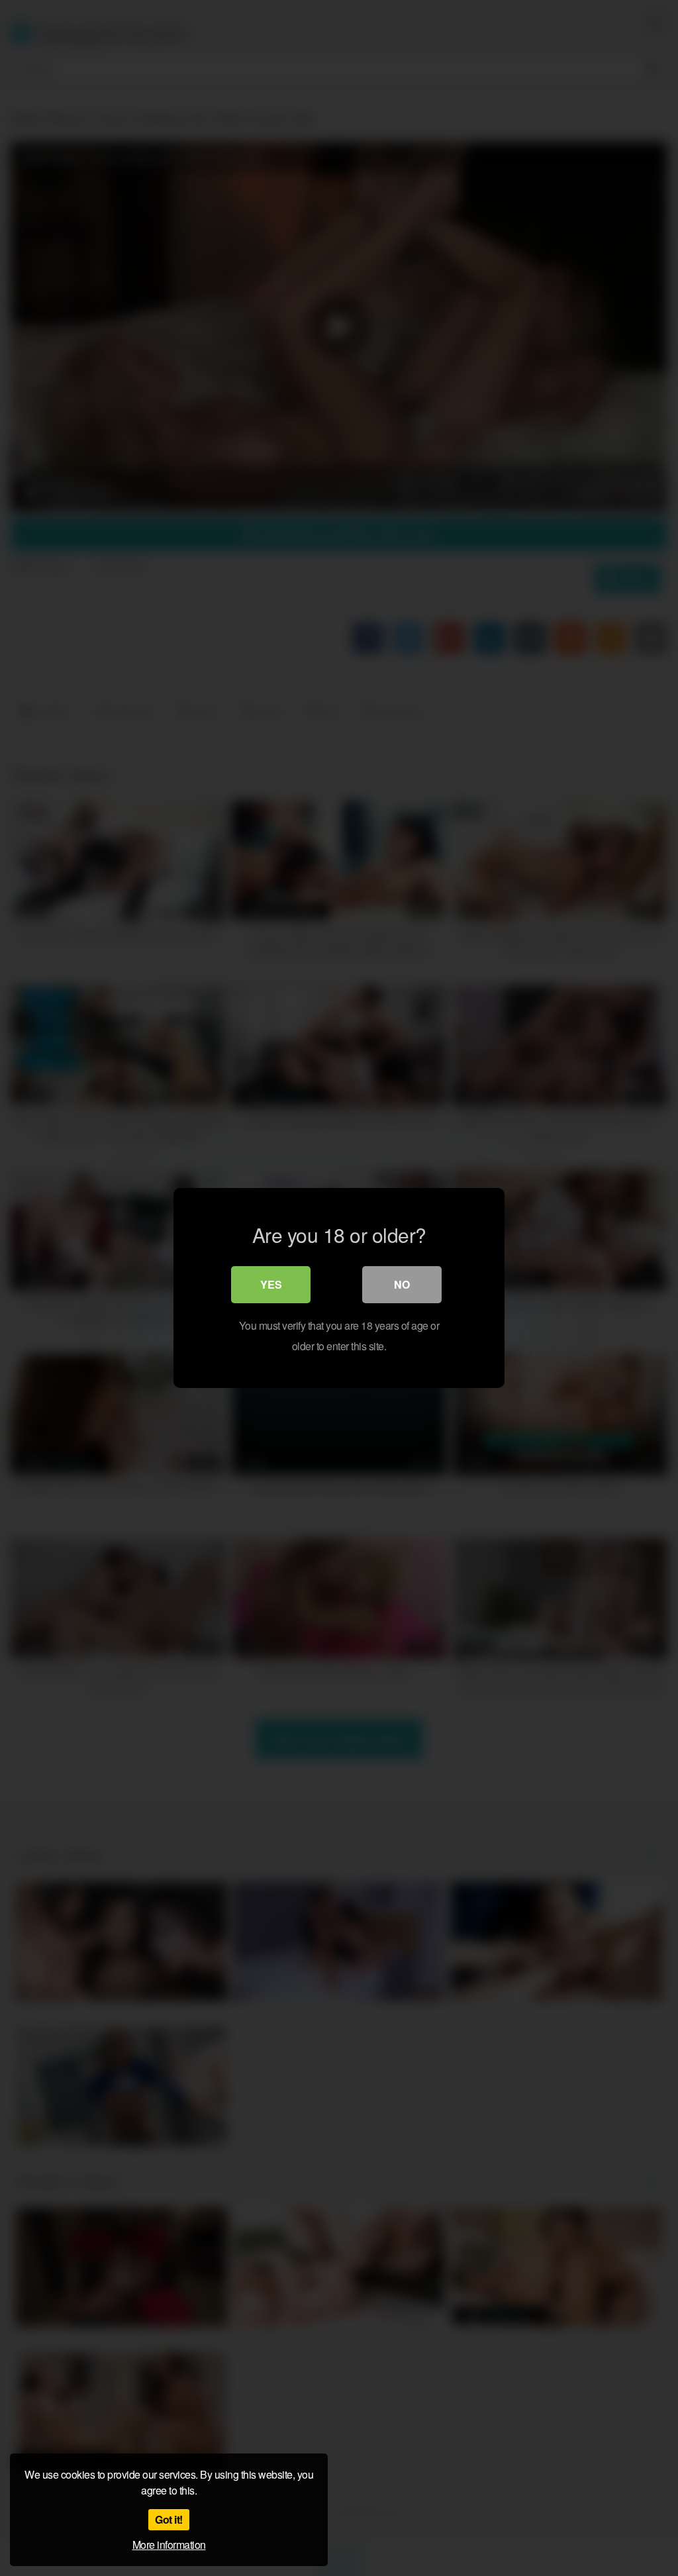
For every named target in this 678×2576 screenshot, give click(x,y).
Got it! (169, 2519)
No (402, 1284)
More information (169, 2545)
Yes (271, 1284)
